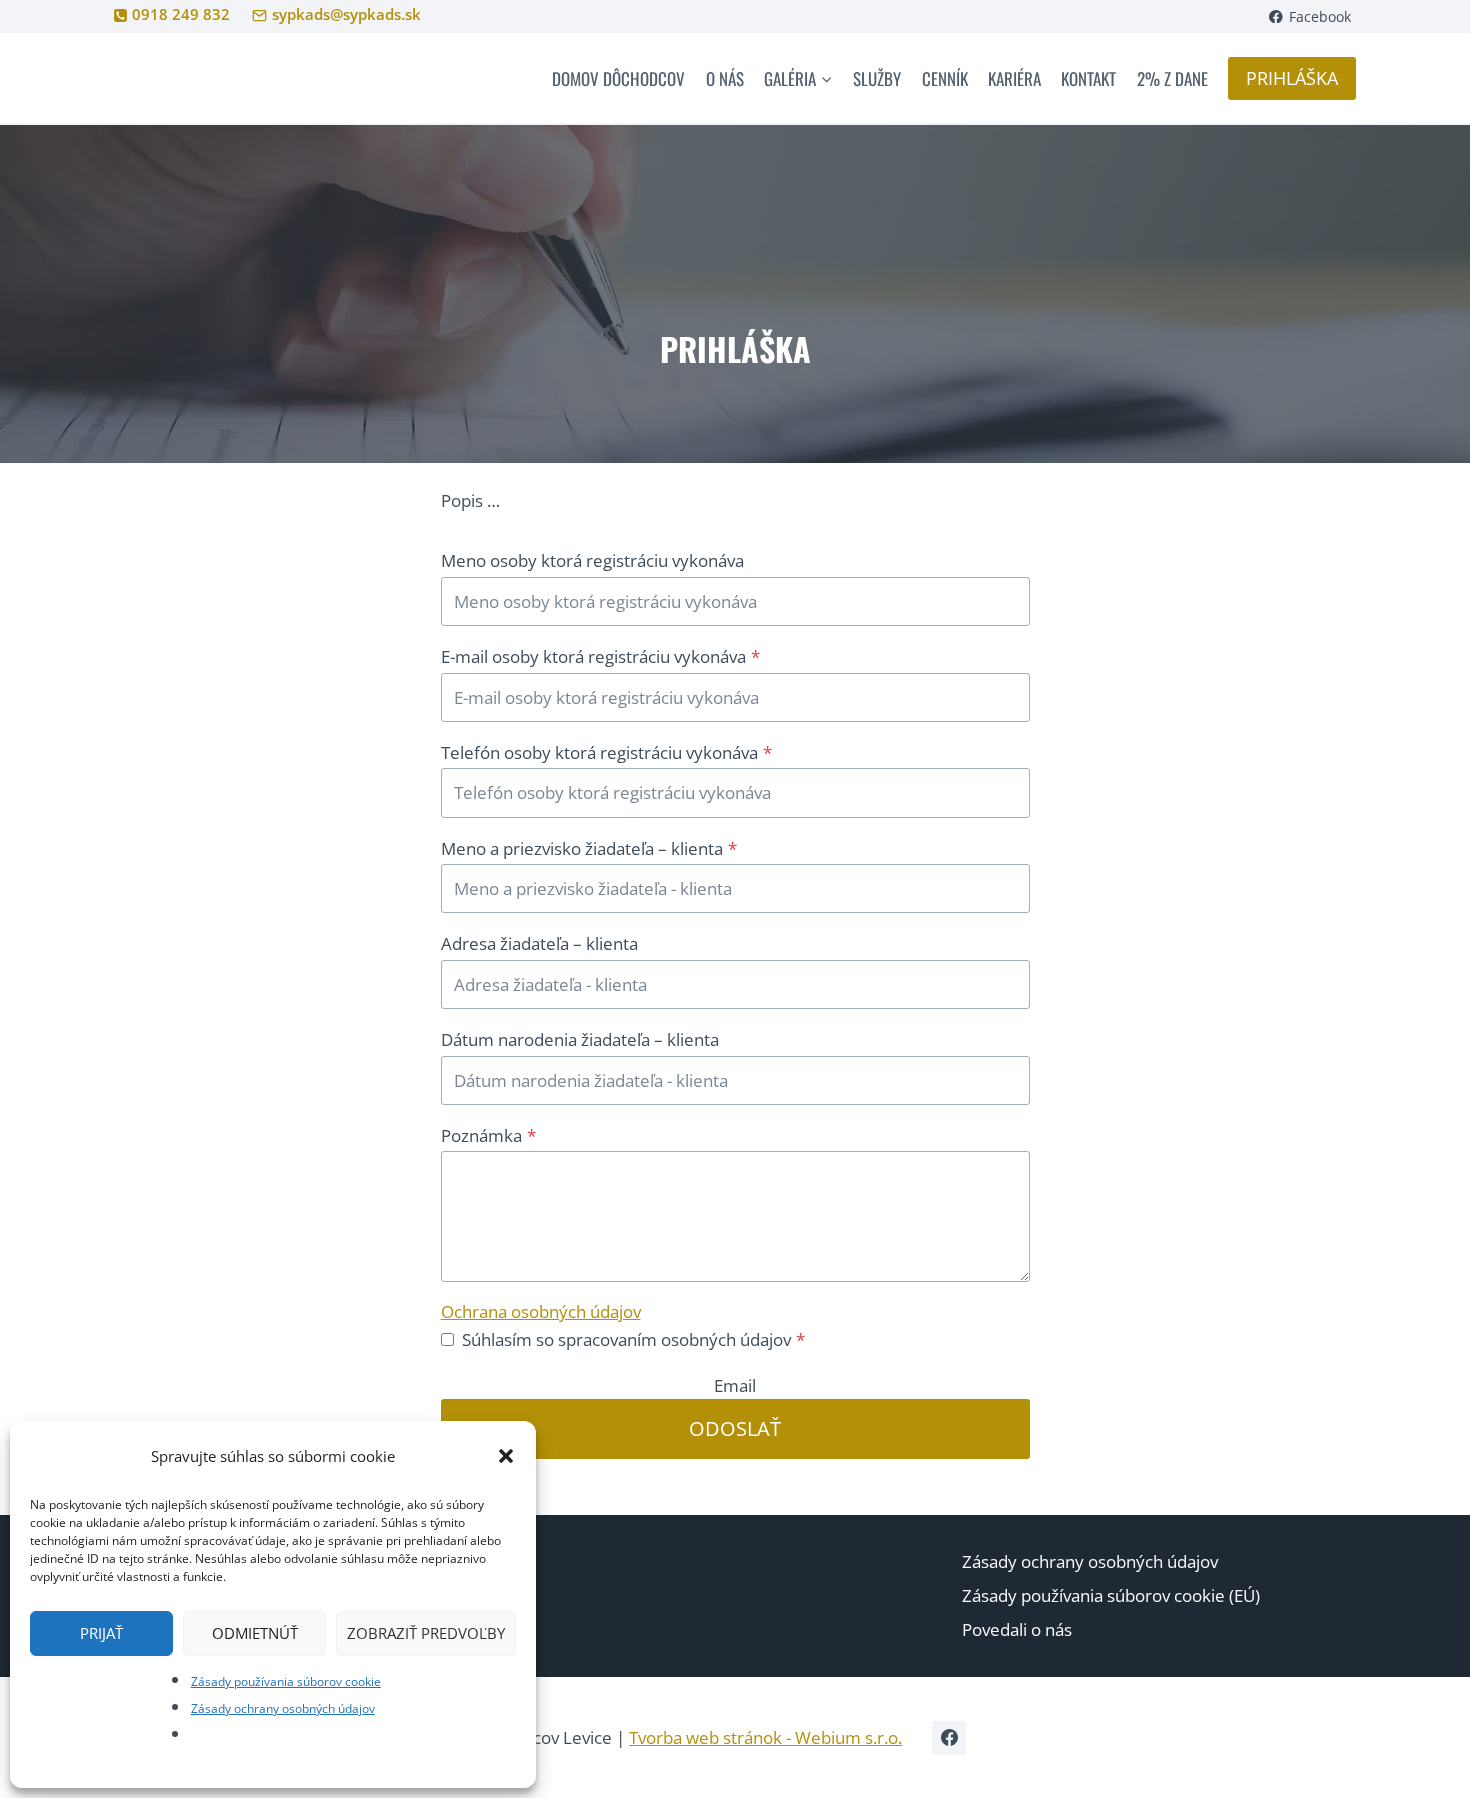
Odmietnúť (255, 1633)
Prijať (101, 1633)
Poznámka (488, 1135)
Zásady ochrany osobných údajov (283, 1708)
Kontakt (1088, 78)
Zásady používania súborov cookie (286, 1681)
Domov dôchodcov (618, 78)
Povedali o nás (1017, 1629)
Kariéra (1014, 78)
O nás (725, 78)
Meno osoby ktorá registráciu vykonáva (592, 560)
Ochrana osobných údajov (541, 1311)
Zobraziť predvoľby (426, 1633)
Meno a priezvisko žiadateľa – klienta (589, 848)
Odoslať (735, 1428)
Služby (877, 78)
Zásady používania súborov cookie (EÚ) (1111, 1595)
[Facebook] (949, 1738)
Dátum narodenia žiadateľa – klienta (580, 1039)
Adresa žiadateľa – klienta (539, 943)
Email (735, 1385)
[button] (506, 1456)
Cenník (945, 78)
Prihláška (1292, 78)
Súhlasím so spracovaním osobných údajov (633, 1339)
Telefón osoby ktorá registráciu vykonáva (606, 752)
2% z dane (1172, 78)
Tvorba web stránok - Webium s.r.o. (765, 1737)
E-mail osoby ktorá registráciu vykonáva (600, 656)
